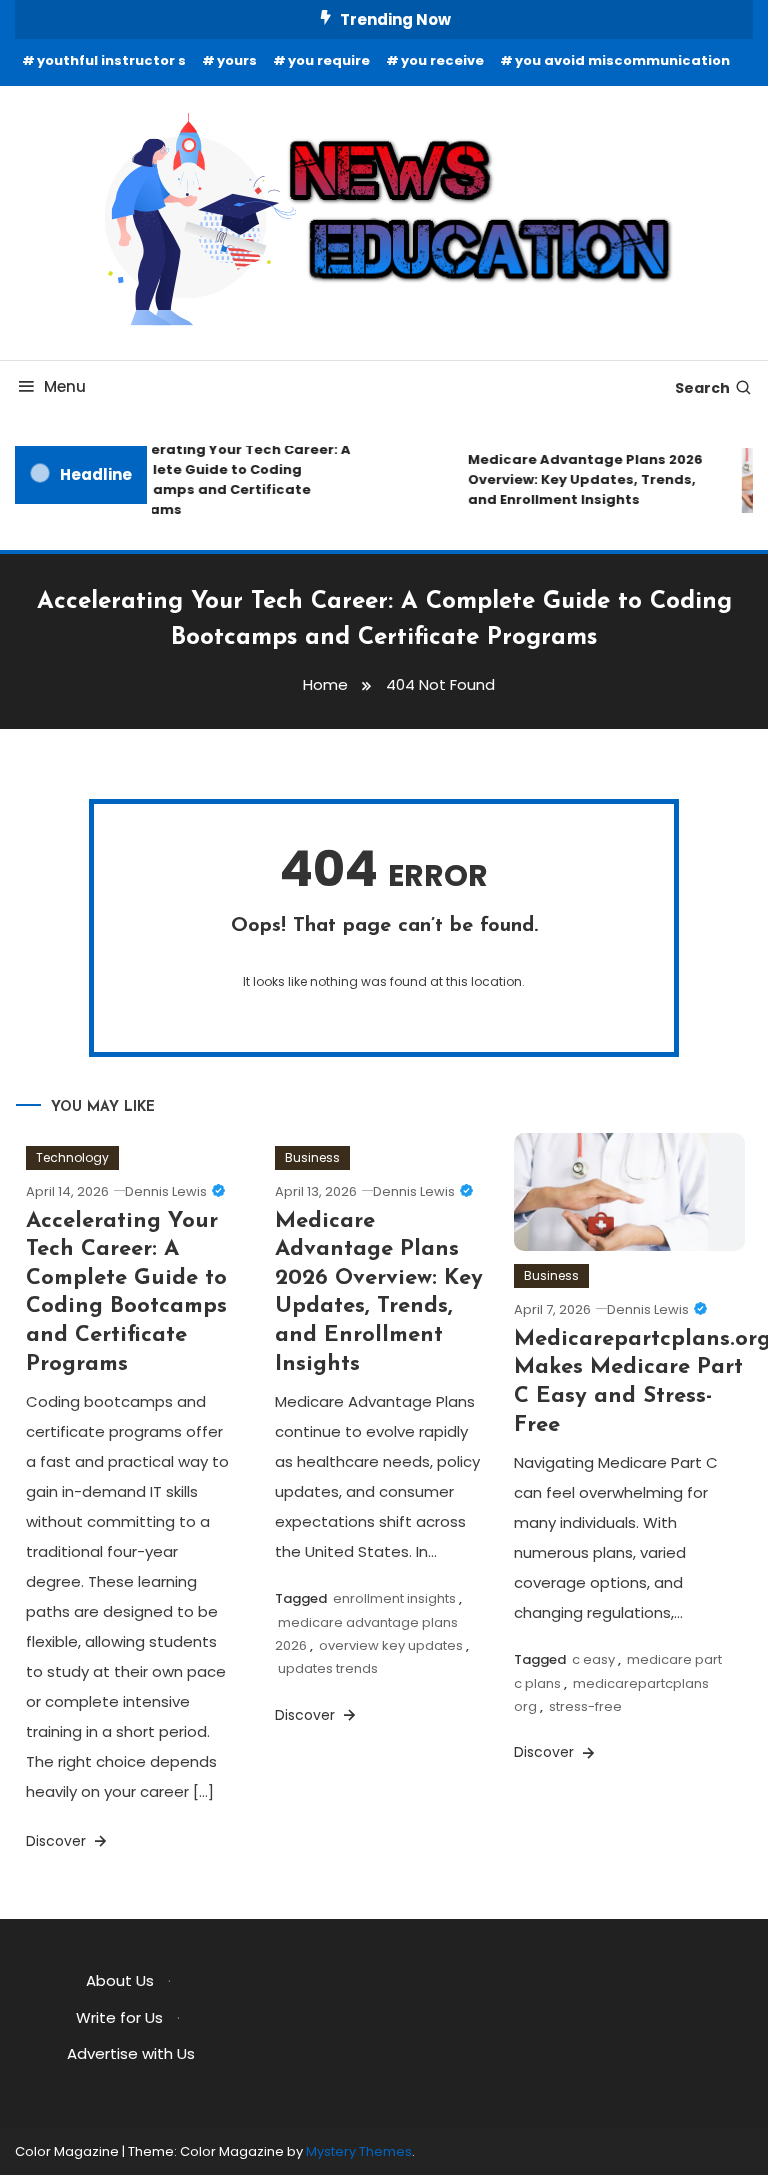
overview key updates (391, 1645)
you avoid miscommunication (622, 60)
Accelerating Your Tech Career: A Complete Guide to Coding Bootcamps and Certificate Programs (224, 479)
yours (237, 60)
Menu (65, 386)
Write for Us (119, 2017)
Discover (58, 1841)
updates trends (328, 1668)
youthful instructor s (111, 60)
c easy (593, 1659)
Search (702, 388)
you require (329, 60)
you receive (442, 60)
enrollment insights (394, 1598)
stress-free (585, 1706)
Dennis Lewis (166, 1191)
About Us (120, 1980)
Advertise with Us (131, 2053)
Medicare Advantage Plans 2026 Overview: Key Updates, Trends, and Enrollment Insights (579, 479)
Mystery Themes (359, 2151)
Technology (72, 1157)
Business (312, 1157)
